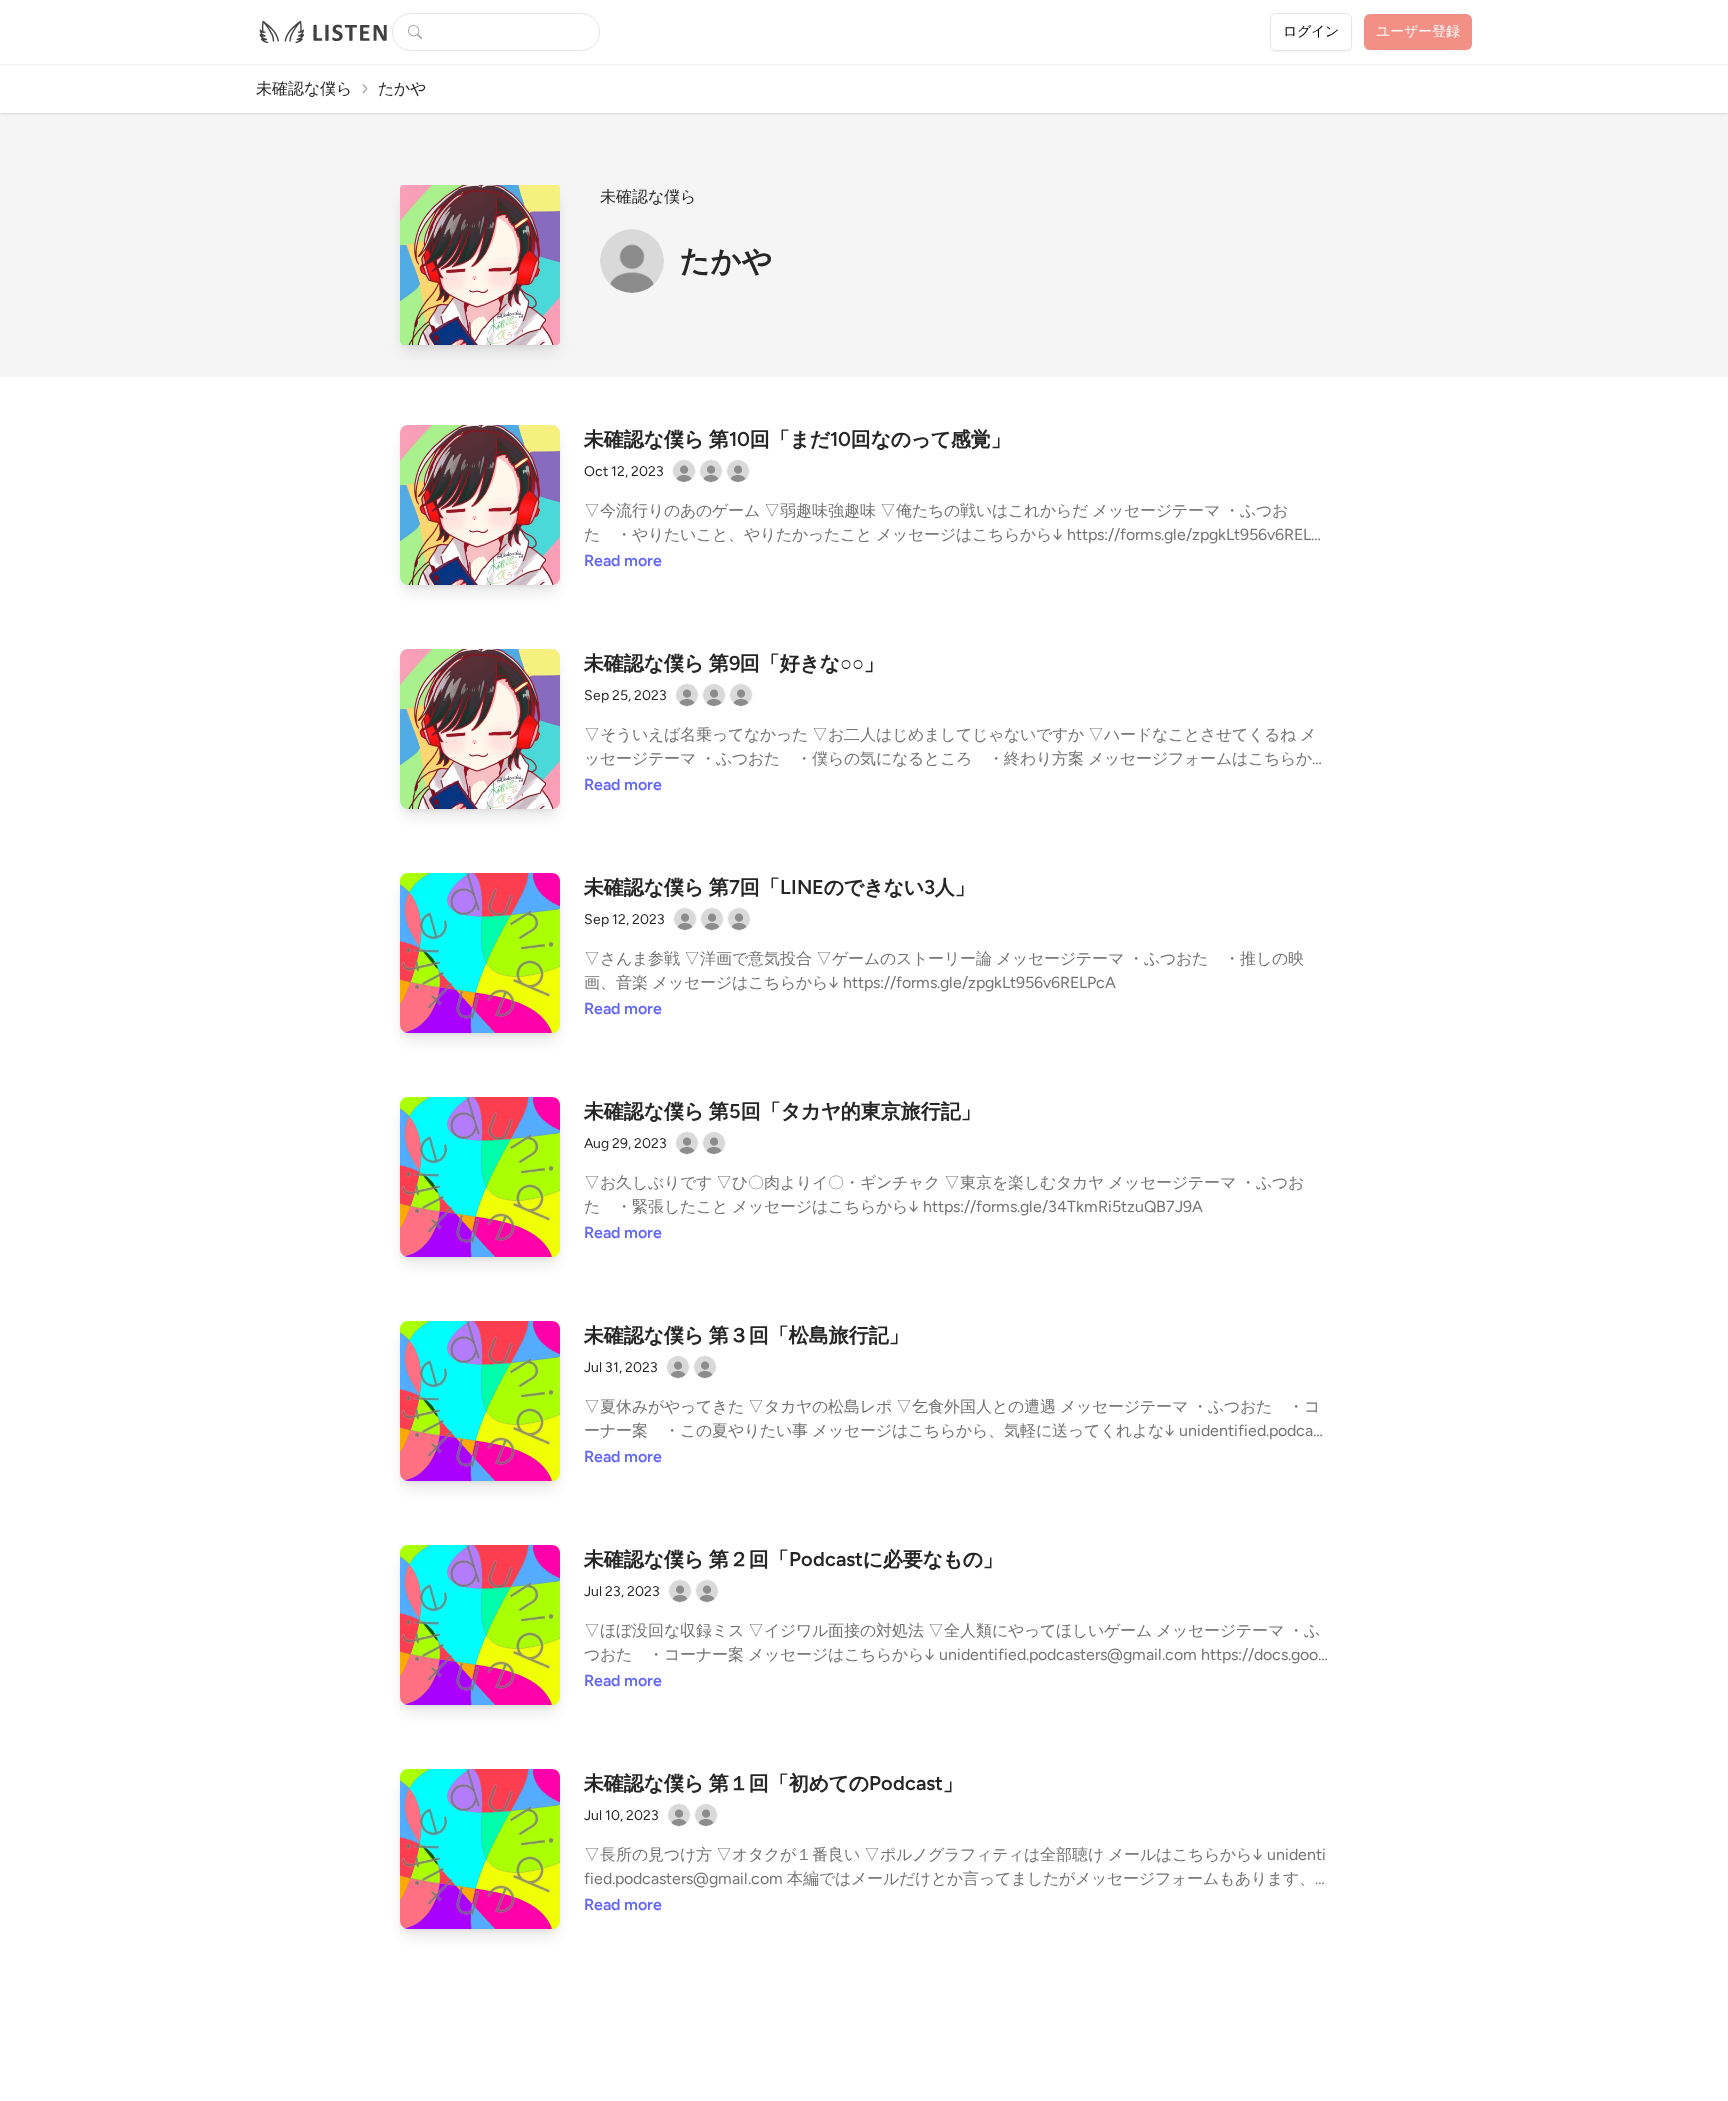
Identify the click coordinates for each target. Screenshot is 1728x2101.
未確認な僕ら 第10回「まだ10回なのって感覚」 (797, 439)
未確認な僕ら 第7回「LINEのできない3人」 (779, 887)
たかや (726, 260)
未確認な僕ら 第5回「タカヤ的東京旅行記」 (782, 1111)
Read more (623, 560)
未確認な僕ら (304, 88)
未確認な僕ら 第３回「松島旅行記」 (746, 1335)
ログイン (1311, 31)
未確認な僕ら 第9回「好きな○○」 (734, 663)
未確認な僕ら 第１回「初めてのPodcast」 (773, 1783)
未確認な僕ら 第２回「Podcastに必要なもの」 (793, 1559)
